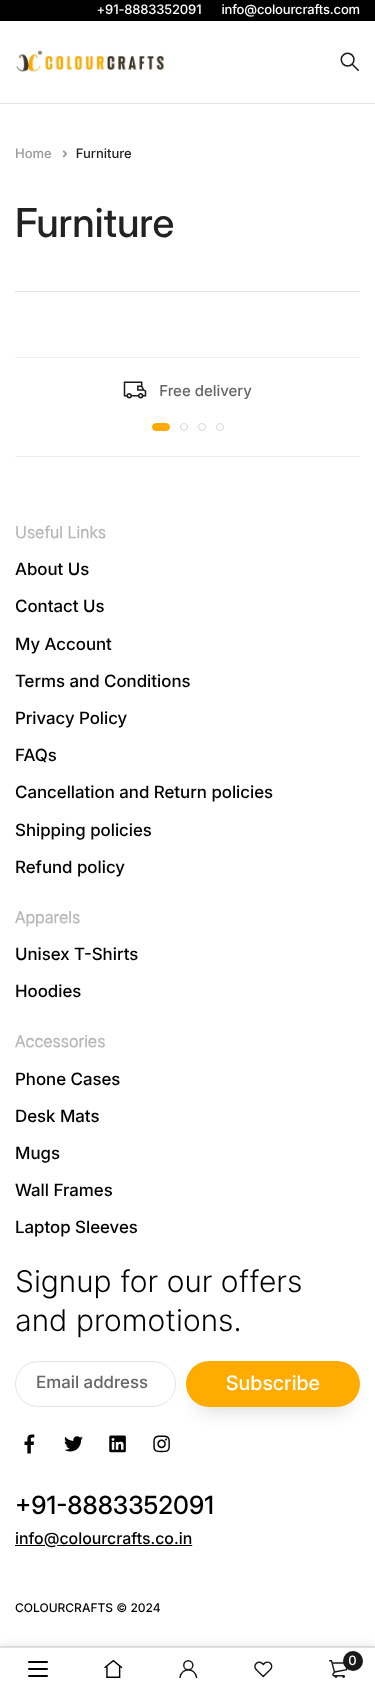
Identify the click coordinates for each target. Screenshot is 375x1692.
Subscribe (273, 1383)
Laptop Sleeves (76, 1229)
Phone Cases (67, 1080)
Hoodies (48, 993)
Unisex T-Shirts (76, 955)
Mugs (37, 1154)
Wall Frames (64, 1192)
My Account (63, 645)
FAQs (36, 757)
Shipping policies (83, 831)
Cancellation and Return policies (144, 794)
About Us (52, 571)
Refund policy (70, 868)
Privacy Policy (71, 719)
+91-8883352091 (149, 10)
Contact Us (60, 608)
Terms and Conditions (103, 682)
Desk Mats (57, 1117)
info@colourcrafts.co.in (103, 1538)
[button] (161, 427)
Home (35, 154)
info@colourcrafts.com (290, 10)
